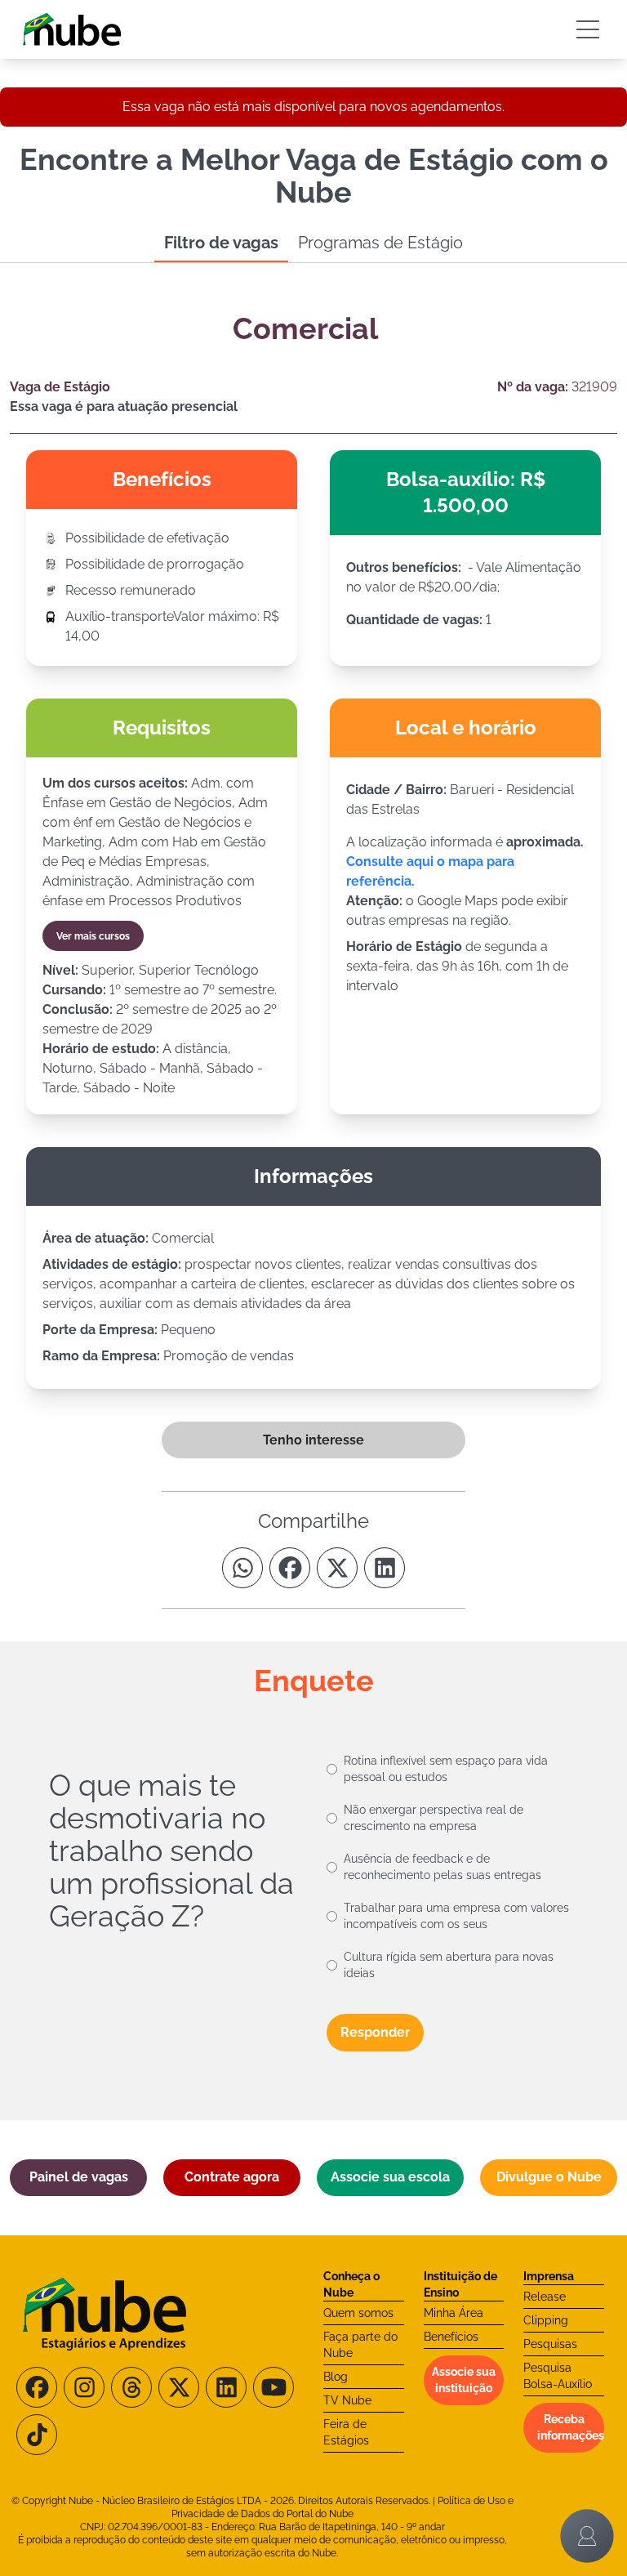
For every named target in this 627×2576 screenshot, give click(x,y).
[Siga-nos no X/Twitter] (179, 2387)
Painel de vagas (79, 2177)
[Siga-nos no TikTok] (37, 2435)
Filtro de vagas (221, 243)
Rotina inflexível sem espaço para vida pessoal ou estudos (446, 1769)
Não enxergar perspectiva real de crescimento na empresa (434, 1818)
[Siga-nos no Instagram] (84, 2387)
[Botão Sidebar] (588, 29)
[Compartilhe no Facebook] (290, 1568)
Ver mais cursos (93, 936)
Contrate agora (232, 2177)
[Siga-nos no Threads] (131, 2387)
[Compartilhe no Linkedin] (385, 1568)
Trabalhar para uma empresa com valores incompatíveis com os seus (456, 1916)
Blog (336, 2377)
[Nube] (72, 29)
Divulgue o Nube (549, 2177)
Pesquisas (550, 2344)
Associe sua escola (390, 2177)
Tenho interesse (313, 1440)
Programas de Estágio (380, 243)
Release (545, 2297)
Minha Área (454, 2313)
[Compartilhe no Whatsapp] (242, 1568)
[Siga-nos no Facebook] (37, 2387)
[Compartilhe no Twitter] (337, 1568)
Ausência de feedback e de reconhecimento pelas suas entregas (442, 1867)
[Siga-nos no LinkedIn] (226, 2387)
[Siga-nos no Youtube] (273, 2387)
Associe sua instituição (464, 2380)
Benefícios (451, 2337)
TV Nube (347, 2400)
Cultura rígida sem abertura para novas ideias (449, 1965)
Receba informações (571, 2427)
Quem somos (358, 2313)
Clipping (546, 2320)
